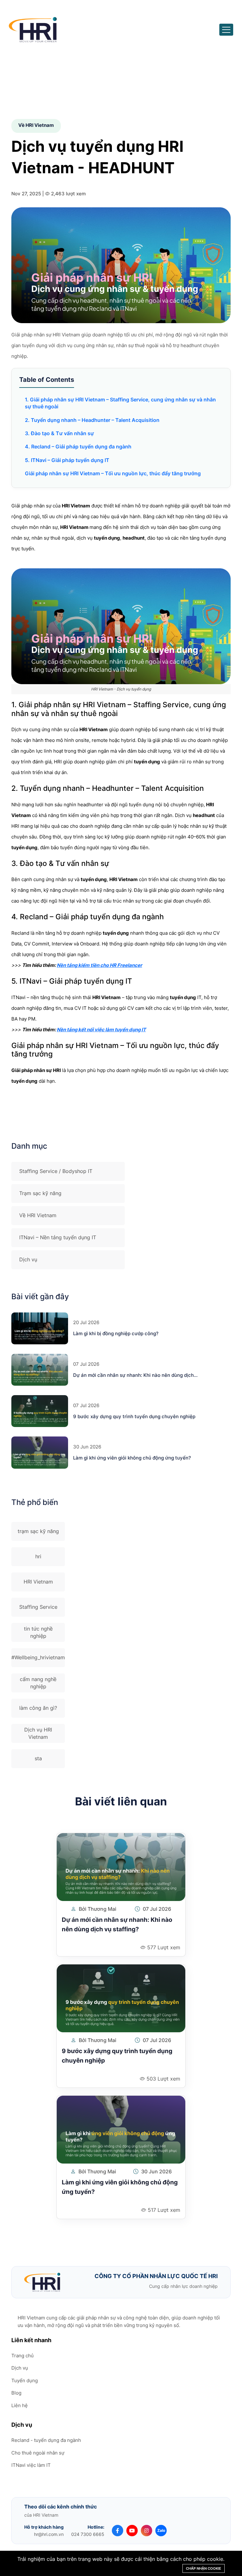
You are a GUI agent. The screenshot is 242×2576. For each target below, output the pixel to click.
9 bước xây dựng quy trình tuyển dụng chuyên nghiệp (134, 1416)
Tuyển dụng (25, 2381)
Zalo (161, 2530)
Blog (16, 2393)
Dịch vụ (28, 1259)
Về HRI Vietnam (38, 1215)
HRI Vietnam (38, 1582)
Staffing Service (38, 1607)
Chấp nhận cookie (204, 2568)
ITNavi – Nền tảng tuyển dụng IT (58, 1237)
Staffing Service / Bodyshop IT (56, 1171)
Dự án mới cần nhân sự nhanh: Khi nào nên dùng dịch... (135, 1375)
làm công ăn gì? (38, 1708)
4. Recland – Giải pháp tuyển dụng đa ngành (78, 447)
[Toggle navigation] (226, 30)
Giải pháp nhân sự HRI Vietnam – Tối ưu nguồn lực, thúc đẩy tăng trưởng (113, 473)
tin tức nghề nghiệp (38, 1632)
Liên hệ (20, 2405)
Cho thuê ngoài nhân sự (38, 2453)
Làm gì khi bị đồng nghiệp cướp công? (116, 1333)
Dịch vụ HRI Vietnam (38, 1733)
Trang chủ (23, 2356)
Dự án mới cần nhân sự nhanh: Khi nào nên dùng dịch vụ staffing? (117, 1925)
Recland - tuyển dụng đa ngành (46, 2440)
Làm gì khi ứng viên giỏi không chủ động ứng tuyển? (132, 1458)
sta (38, 1758)
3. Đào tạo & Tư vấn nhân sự (59, 433)
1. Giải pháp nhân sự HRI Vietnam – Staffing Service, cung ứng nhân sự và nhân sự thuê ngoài (120, 403)
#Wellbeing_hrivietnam (38, 1657)
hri (38, 1556)
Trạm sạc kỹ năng (40, 1193)
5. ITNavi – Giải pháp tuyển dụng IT (67, 460)
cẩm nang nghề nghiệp (38, 1683)
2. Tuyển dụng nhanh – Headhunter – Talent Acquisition (92, 420)
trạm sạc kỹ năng (38, 1531)
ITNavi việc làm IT (31, 2465)
